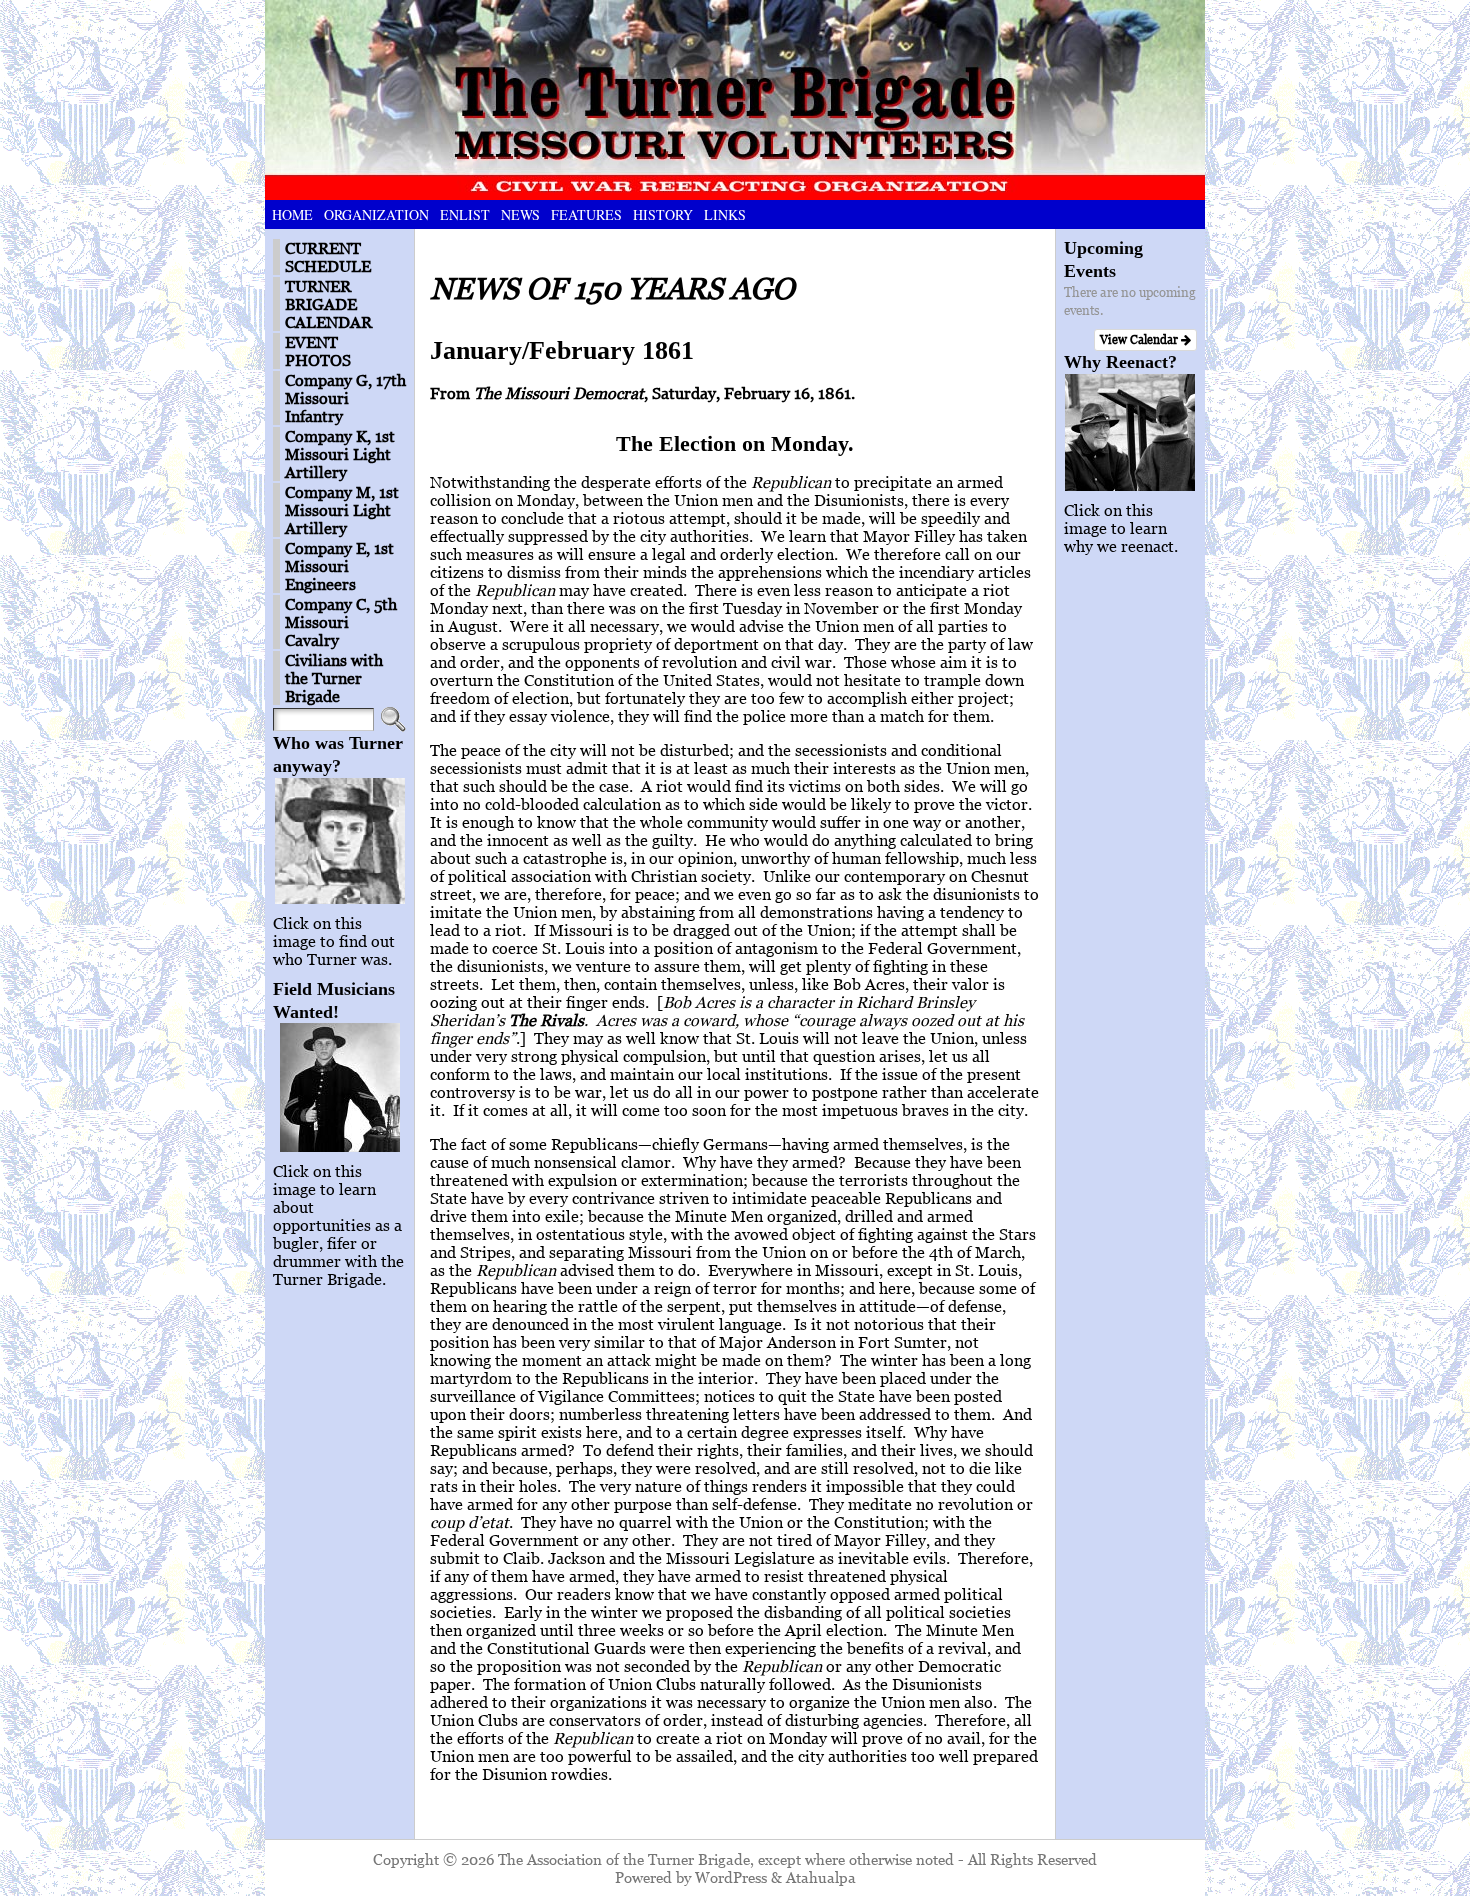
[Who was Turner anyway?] (339, 841)
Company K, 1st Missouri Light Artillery (340, 454)
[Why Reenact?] (1130, 432)
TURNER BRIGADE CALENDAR (328, 304)
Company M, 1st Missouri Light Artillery (342, 510)
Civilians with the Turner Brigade (334, 678)
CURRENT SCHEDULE (328, 257)
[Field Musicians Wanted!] (339, 1087)
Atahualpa (821, 1877)
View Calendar (1140, 339)
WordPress (731, 1877)
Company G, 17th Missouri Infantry (345, 398)
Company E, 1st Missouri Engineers (339, 566)
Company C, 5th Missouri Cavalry (341, 622)
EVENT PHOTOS (318, 351)
